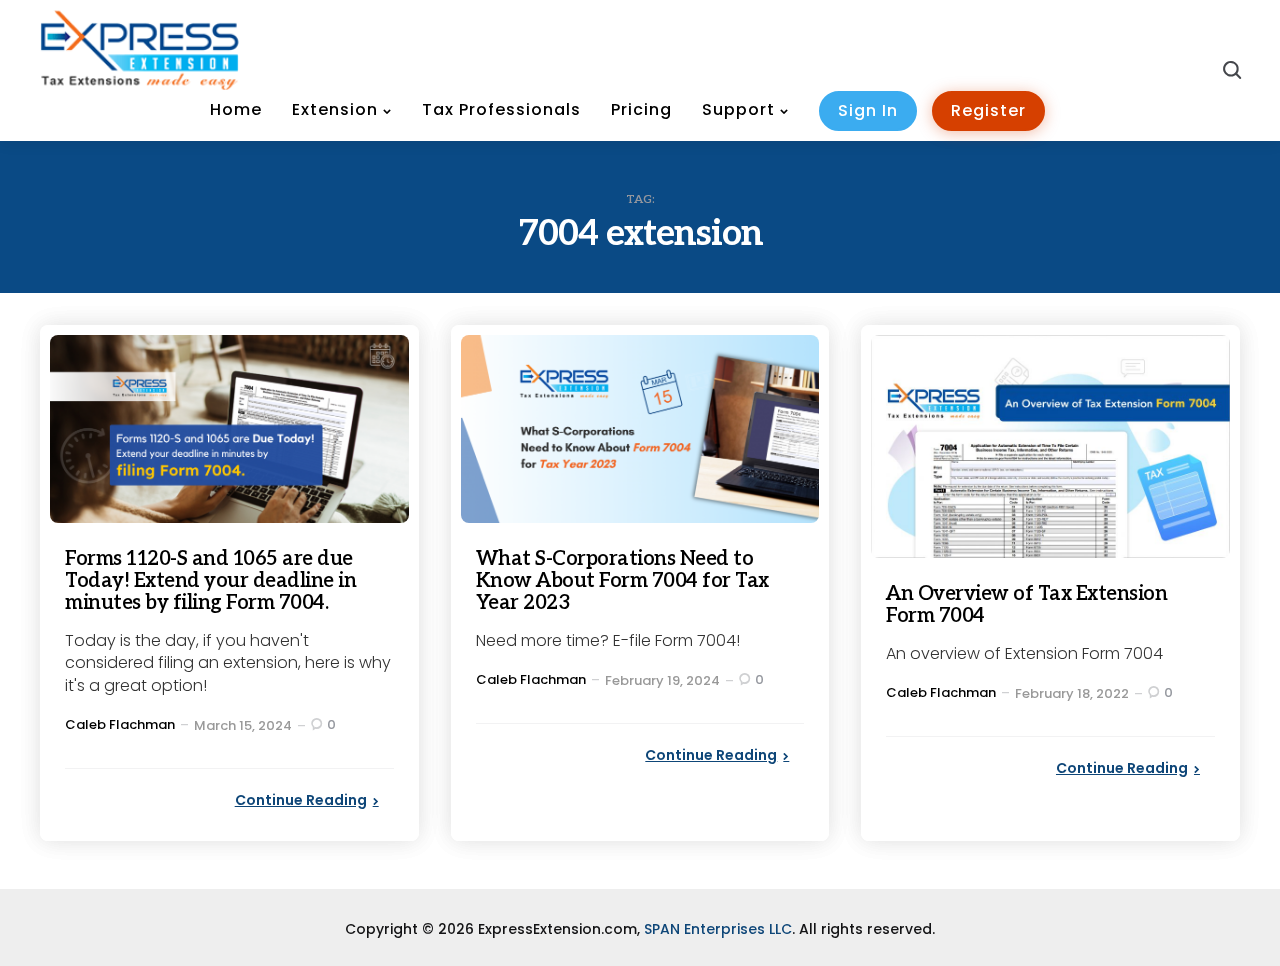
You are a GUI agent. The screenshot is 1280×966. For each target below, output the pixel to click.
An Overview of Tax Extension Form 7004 (1026, 605)
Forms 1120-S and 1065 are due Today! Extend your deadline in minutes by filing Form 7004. (210, 581)
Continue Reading (301, 800)
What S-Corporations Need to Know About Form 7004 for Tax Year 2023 (622, 581)
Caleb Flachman (120, 724)
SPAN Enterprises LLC (718, 929)
